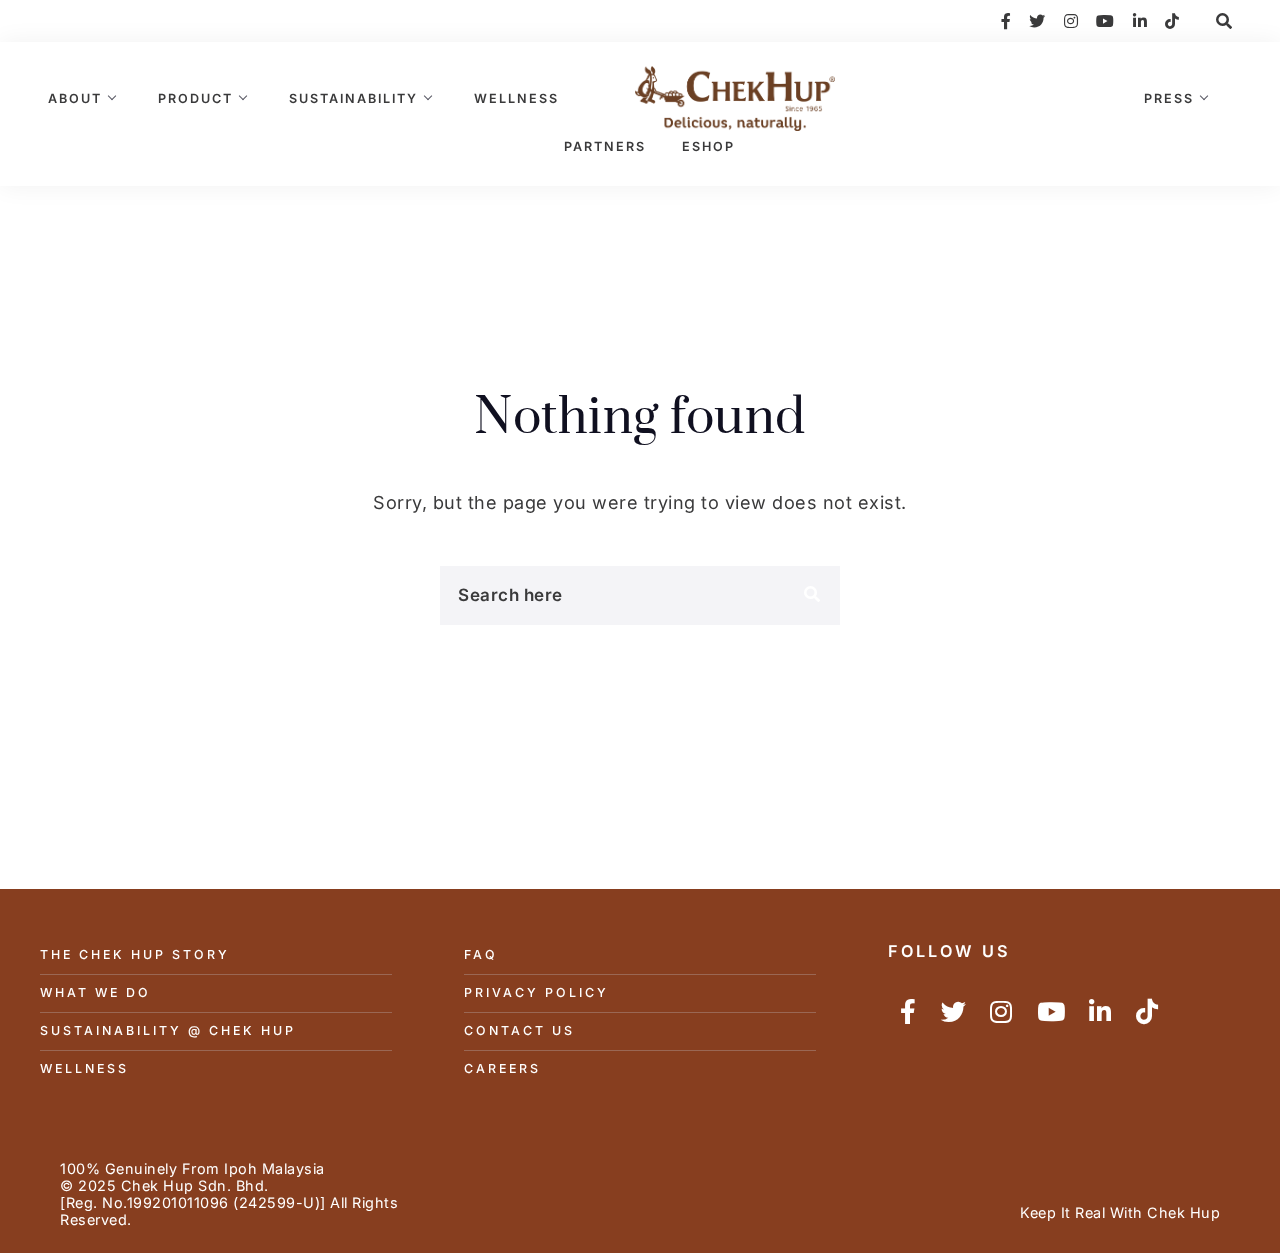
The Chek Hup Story (135, 954)
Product (195, 98)
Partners (605, 146)
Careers (502, 1068)
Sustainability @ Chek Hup (168, 1030)
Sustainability (353, 98)
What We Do (95, 992)
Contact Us (519, 1030)
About (75, 98)
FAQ (481, 954)
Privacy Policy (536, 992)
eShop (708, 146)
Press (1169, 98)
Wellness (516, 98)
